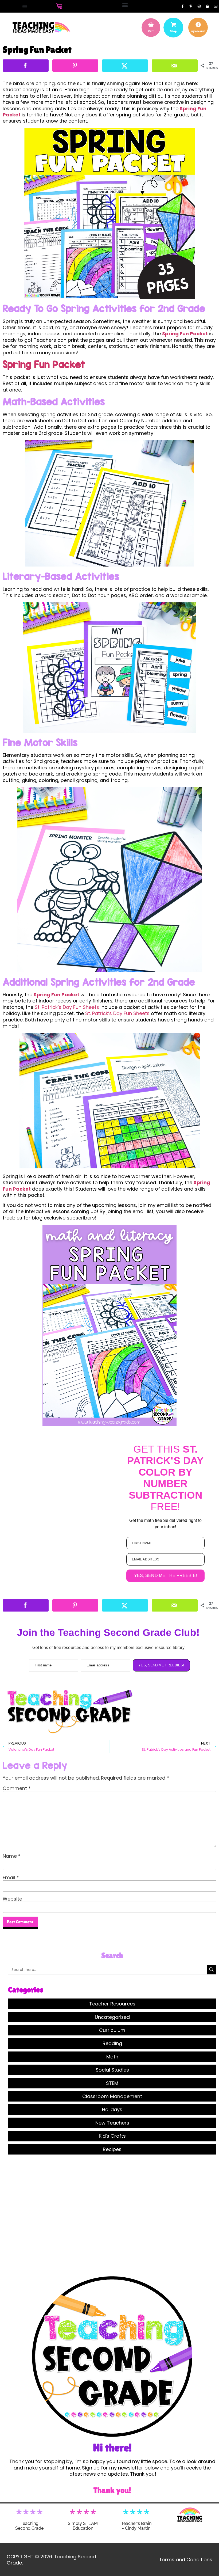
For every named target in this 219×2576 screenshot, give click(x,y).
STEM (112, 2083)
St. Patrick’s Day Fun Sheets (68, 1007)
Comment (17, 1788)
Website (12, 1899)
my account (198, 31)
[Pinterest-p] (191, 6)
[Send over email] (175, 66)
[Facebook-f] (182, 6)
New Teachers (112, 2123)
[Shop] (173, 25)
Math (112, 2057)
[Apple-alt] (207, 6)
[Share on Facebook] (26, 66)
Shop (173, 31)
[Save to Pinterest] (75, 66)
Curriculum (112, 2030)
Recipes (112, 2149)
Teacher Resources (112, 2004)
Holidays (112, 2109)
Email (11, 1878)
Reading (112, 2043)
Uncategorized (112, 2017)
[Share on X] (125, 66)
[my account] (198, 25)
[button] (125, 5)
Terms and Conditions (186, 2560)
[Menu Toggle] (25, 6)
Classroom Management (112, 2096)
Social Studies (112, 2070)
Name (12, 1856)
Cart (151, 31)
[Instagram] (199, 6)
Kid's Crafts (112, 2136)
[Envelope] (216, 6)
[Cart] (59, 6)
